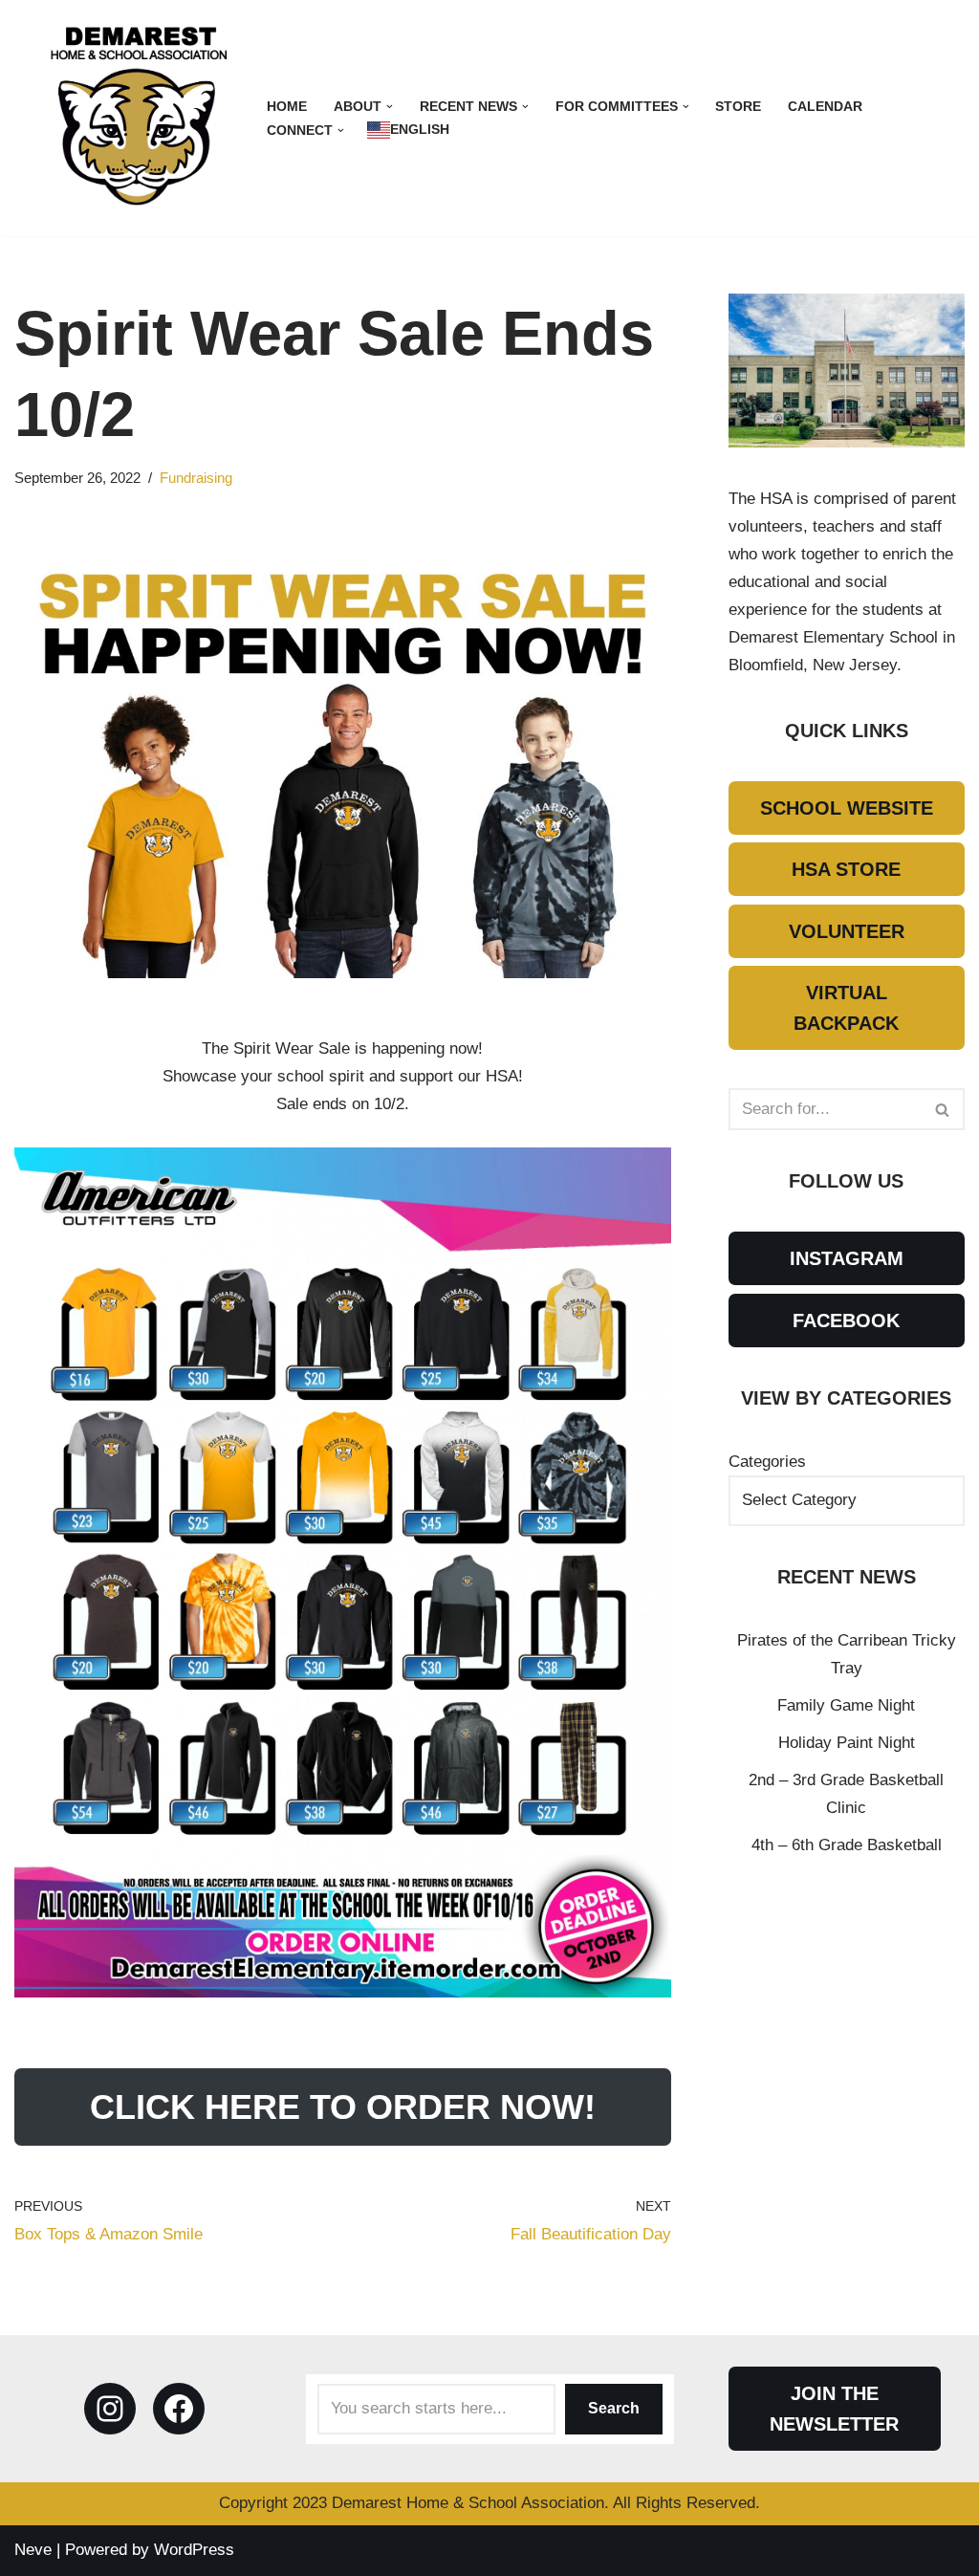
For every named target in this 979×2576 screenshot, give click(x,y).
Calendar (825, 107)
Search (614, 2408)
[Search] (943, 1109)
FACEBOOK (846, 1321)
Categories (767, 1462)
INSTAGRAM (847, 1258)
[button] (390, 107)
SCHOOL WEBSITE (847, 808)
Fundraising (196, 478)
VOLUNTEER (847, 931)
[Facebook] (179, 2409)
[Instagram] (110, 2409)
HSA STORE (846, 869)
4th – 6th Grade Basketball (847, 1845)
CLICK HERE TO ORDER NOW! (343, 2107)
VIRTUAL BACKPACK (846, 1008)
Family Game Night (846, 1705)
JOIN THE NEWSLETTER (834, 2409)
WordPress (194, 2550)
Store (738, 107)
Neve (33, 2550)
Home (287, 107)
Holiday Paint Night (847, 1743)
